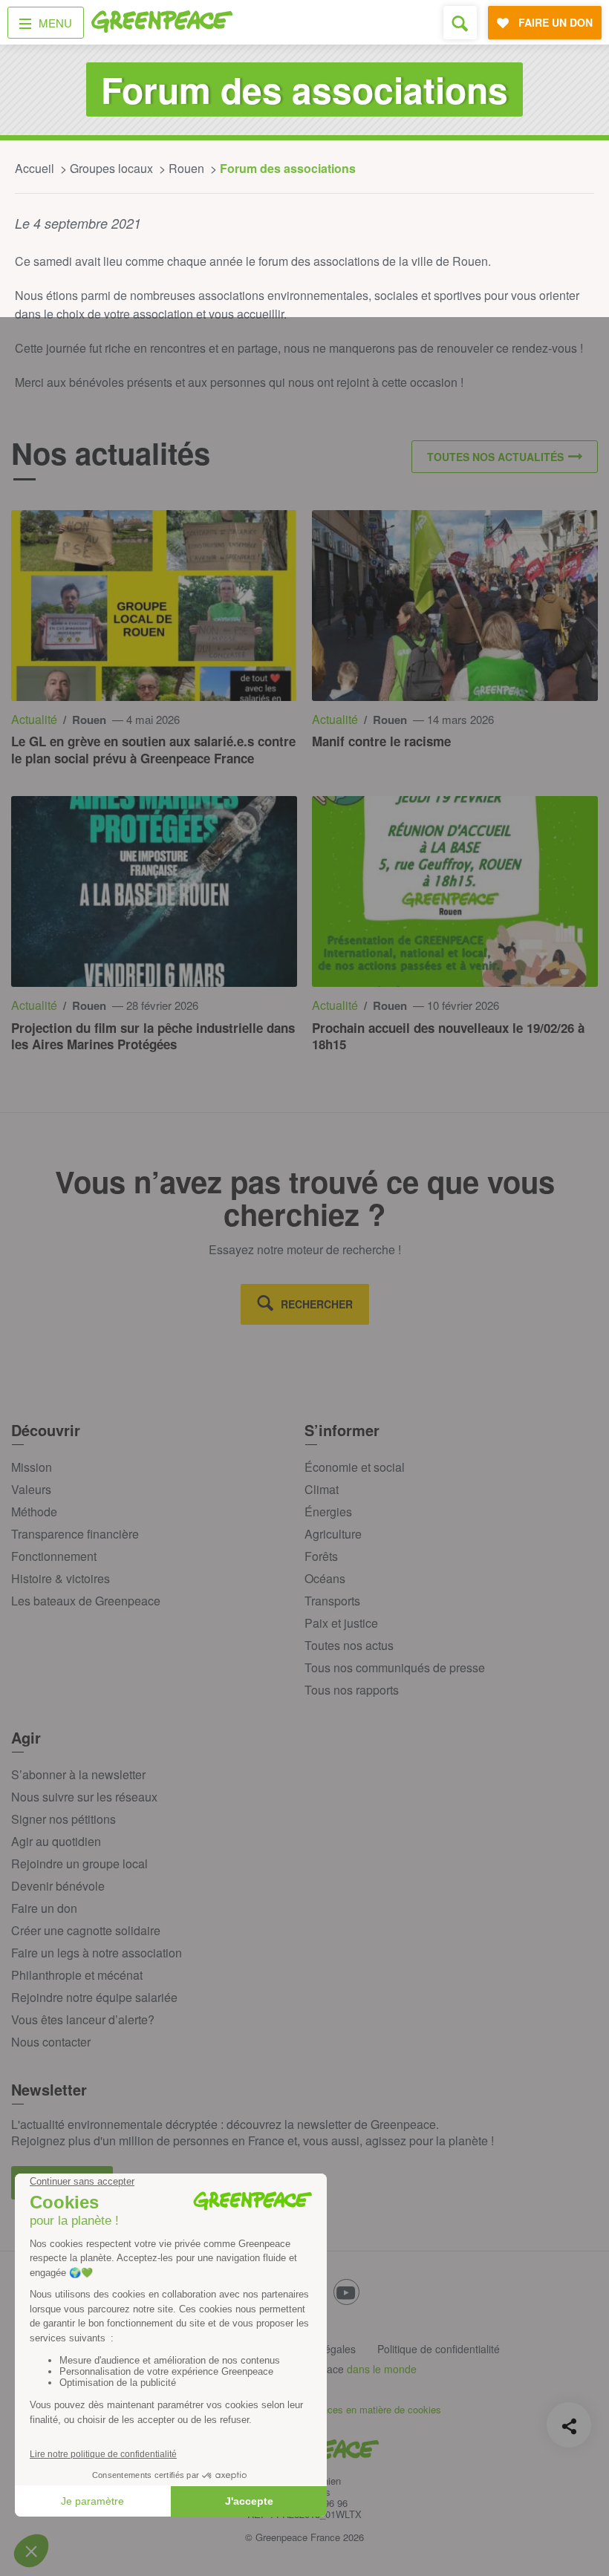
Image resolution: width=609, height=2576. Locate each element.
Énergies (328, 1512)
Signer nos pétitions (63, 1819)
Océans (325, 1578)
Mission (32, 1467)
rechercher (317, 1304)
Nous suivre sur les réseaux (84, 1797)
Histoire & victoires (61, 1578)
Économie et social (355, 1467)
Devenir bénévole (58, 1886)
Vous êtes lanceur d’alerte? (83, 2019)
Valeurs (31, 1489)
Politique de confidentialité (439, 2349)
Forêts (321, 1556)
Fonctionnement (54, 1556)
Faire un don (44, 1908)
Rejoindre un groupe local (79, 1863)
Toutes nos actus (349, 1645)
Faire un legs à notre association (97, 1953)
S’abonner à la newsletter (78, 1774)
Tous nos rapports (352, 1690)
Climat (322, 1489)
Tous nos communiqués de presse (395, 1667)
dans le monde (382, 2369)
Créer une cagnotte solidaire (86, 1930)
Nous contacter (51, 2042)
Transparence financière (75, 1534)
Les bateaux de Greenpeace (86, 1601)
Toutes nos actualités (495, 457)
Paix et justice (341, 1623)
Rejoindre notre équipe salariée (94, 1997)
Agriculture (333, 1534)
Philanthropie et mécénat (77, 1975)
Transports (332, 1601)
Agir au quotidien (56, 1841)
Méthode (34, 1512)
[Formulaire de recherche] (460, 23)
